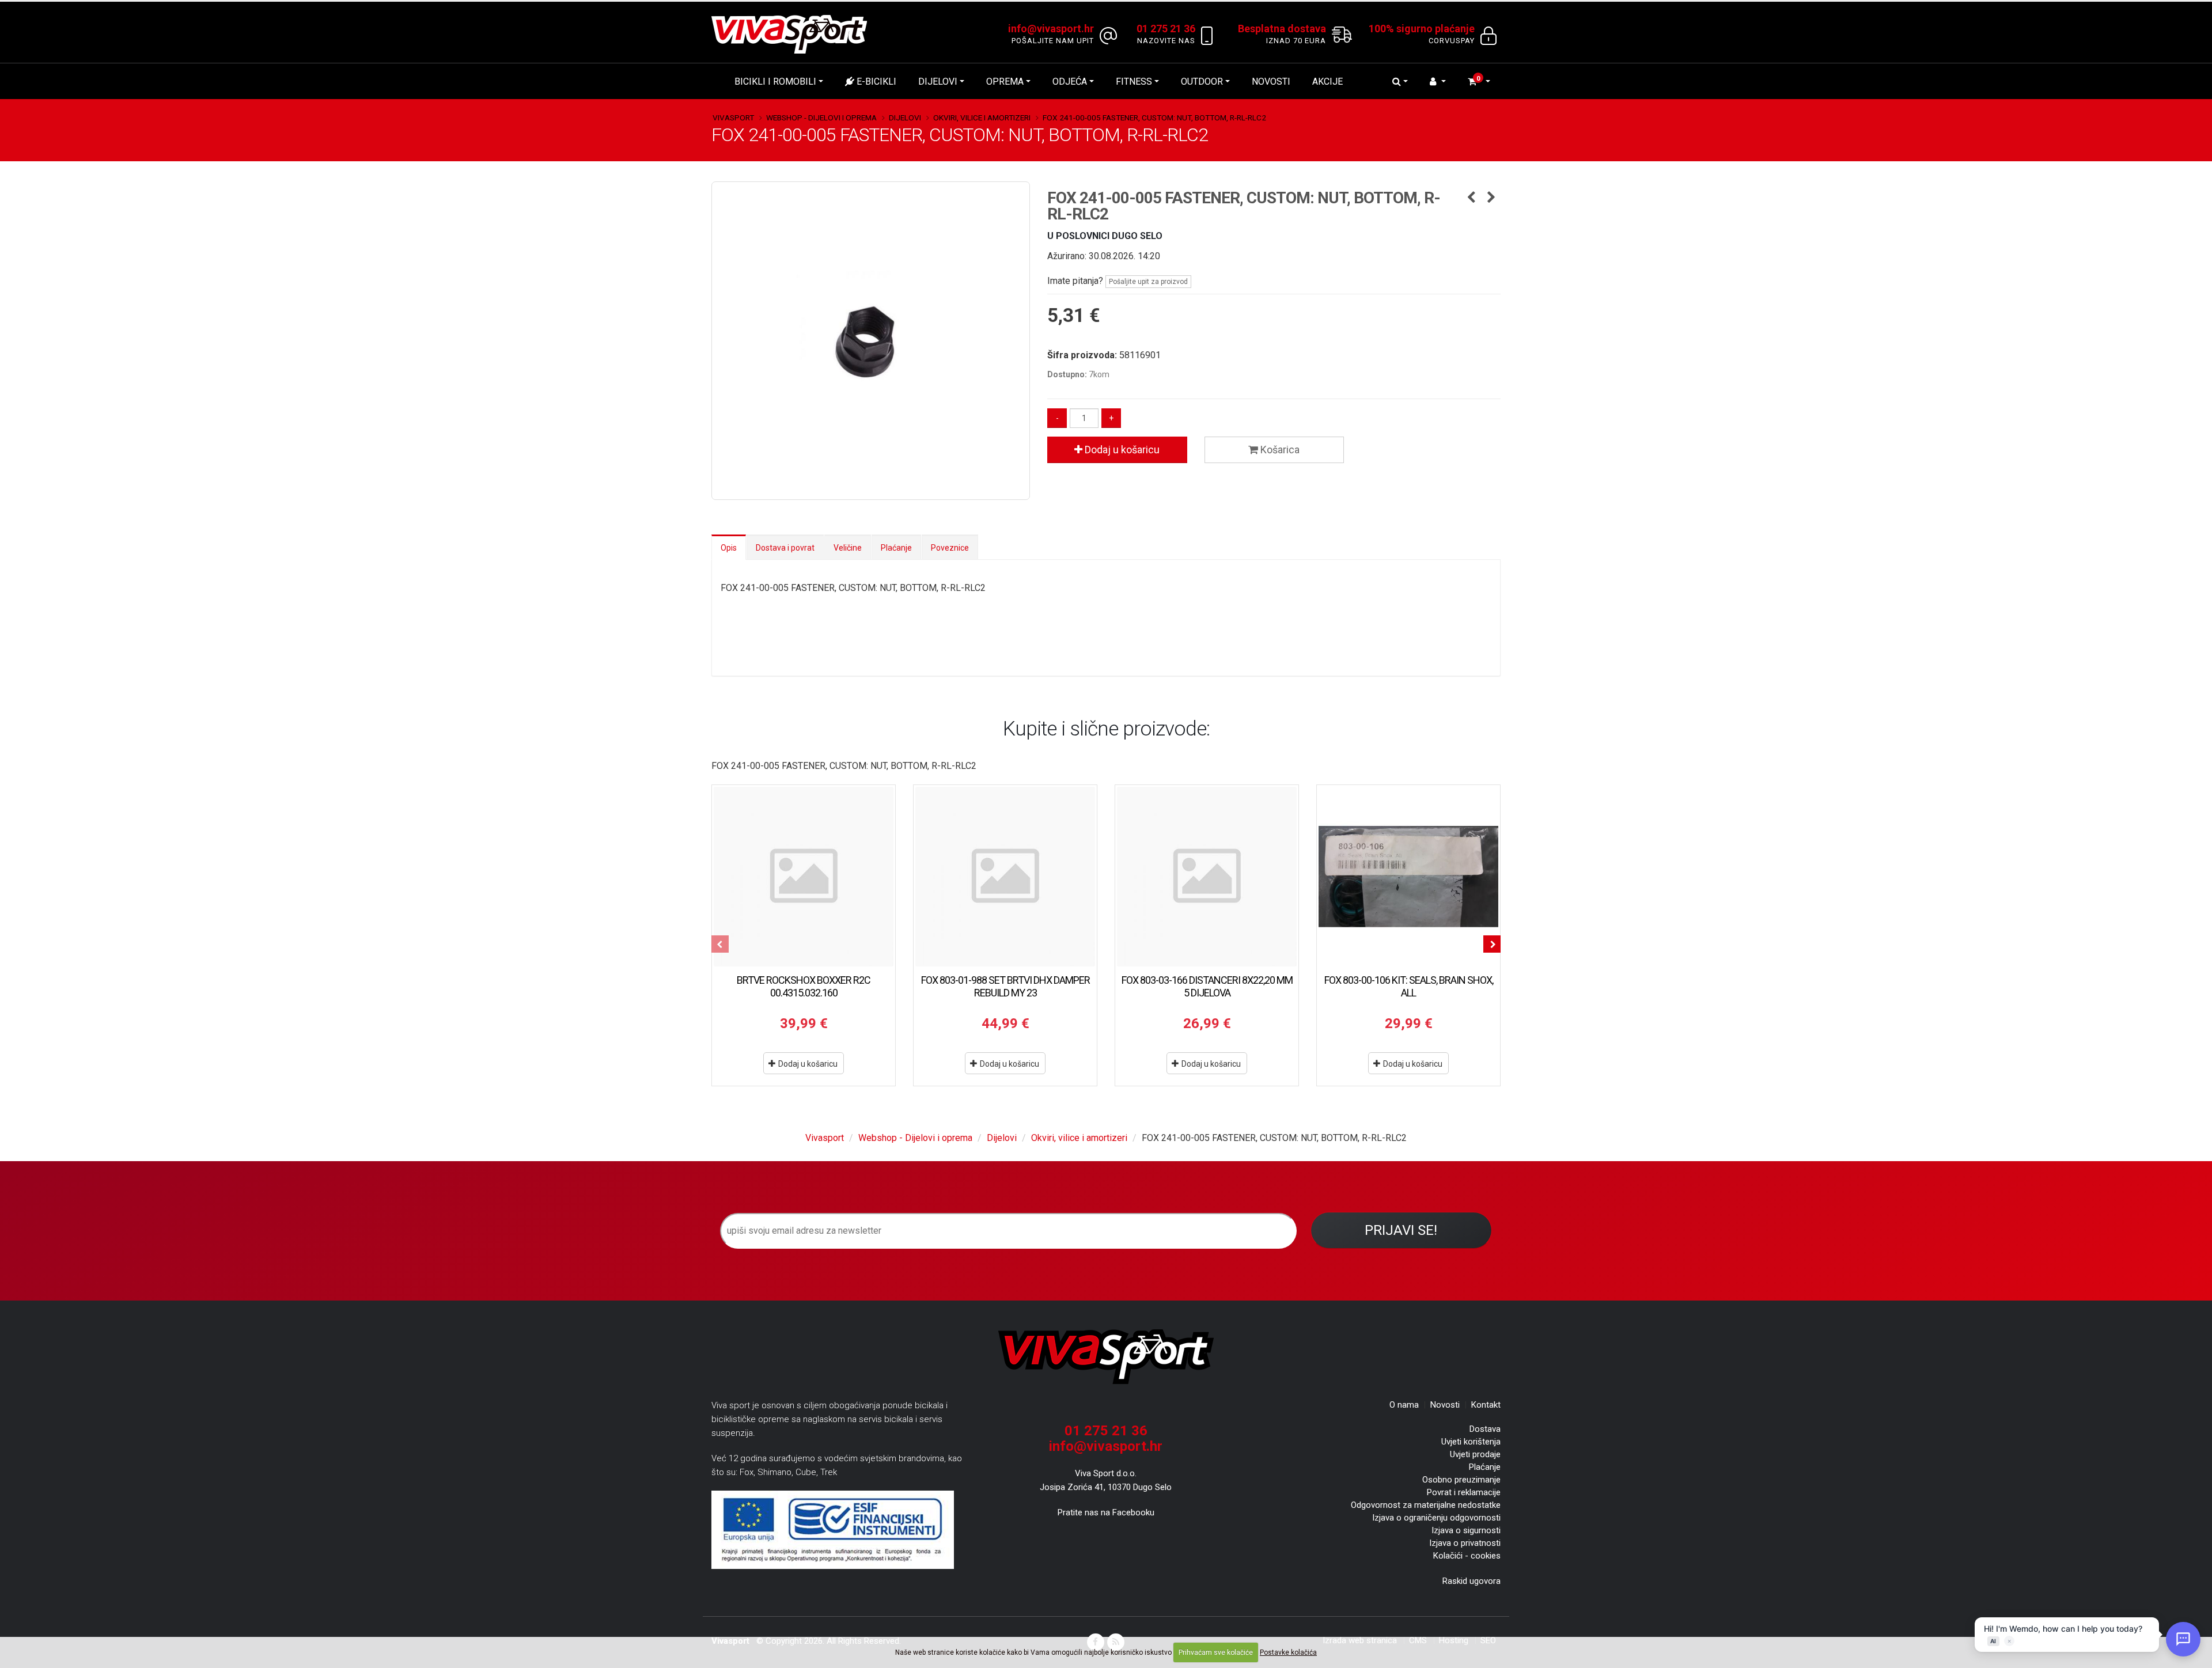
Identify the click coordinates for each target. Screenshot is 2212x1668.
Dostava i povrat (785, 548)
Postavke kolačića (1288, 1652)
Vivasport (733, 117)
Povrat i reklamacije (1464, 1492)
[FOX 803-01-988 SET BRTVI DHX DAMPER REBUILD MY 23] (1005, 877)
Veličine (848, 548)
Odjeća (1070, 81)
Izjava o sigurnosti (1466, 1530)
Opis (729, 548)
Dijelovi (938, 81)
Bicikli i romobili (775, 81)
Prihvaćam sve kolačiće (1216, 1652)
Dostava (1485, 1429)
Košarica (1279, 450)
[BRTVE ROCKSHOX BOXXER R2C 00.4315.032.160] (804, 877)
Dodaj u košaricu (1121, 450)
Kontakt (1486, 1405)
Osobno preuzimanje (1461, 1480)
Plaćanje (896, 548)
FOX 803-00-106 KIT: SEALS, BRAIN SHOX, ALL (1409, 986)
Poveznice (950, 548)
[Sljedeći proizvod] (1492, 198)
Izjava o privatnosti (1465, 1543)
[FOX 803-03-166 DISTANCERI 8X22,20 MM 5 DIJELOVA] (1207, 877)
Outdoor (1202, 81)
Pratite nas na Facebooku (1106, 1512)
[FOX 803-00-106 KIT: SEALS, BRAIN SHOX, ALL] (1408, 877)
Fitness (1134, 81)
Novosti (1271, 81)
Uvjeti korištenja (1471, 1442)
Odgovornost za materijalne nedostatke (1426, 1505)
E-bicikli (875, 81)
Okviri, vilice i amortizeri (982, 117)
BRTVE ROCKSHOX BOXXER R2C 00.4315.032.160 (804, 986)
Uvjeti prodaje (1475, 1454)
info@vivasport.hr (1106, 1446)
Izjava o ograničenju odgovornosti (1436, 1518)
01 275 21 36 (1106, 1431)
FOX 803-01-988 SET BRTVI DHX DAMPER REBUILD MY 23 (1005, 986)
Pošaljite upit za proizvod (1148, 282)
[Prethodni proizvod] (1471, 198)
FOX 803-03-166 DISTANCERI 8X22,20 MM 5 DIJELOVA (1207, 986)
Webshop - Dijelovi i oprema (821, 117)
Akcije (1327, 81)
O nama (1404, 1405)
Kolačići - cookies (1467, 1556)
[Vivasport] (794, 34)
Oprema (1005, 81)
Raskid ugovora (1471, 1581)
